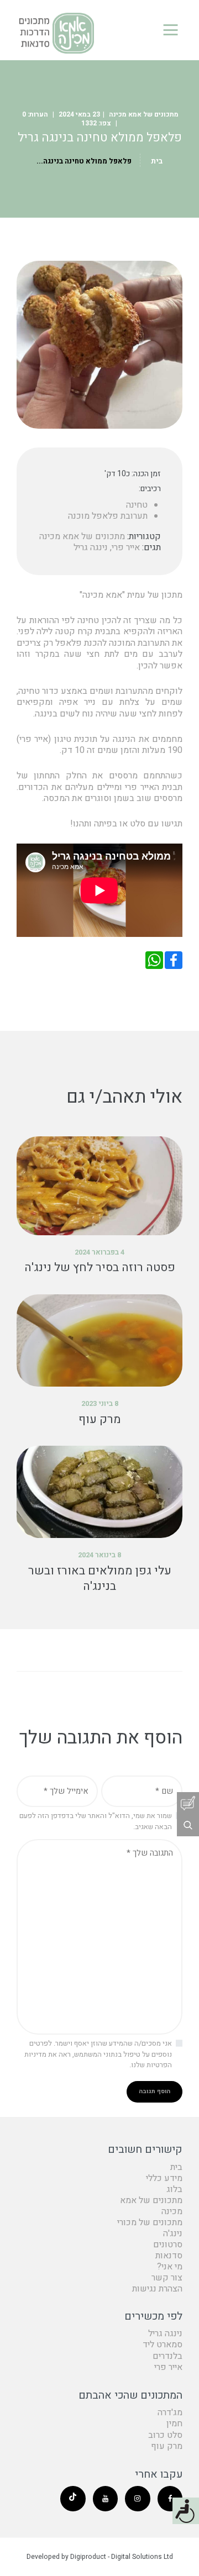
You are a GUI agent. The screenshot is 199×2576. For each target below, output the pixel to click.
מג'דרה (170, 2412)
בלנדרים (167, 2356)
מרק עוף (100, 1420)
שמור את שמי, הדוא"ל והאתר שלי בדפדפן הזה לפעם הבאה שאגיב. (96, 1821)
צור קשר (167, 2278)
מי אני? (170, 2267)
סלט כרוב (165, 2435)
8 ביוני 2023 (100, 1403)
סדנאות (169, 2256)
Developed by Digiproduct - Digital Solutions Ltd (100, 2557)
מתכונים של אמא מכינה (144, 114)
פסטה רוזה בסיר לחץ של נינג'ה (100, 1268)
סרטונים (168, 2245)
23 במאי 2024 (79, 114)
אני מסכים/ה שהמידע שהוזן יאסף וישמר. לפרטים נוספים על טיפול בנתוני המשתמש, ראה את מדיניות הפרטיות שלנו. (98, 2054)
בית (157, 161)
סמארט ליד (163, 2345)
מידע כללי (164, 2178)
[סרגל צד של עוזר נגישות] (186, 2511)
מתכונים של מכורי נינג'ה (150, 2228)
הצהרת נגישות (157, 2289)
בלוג (174, 2189)
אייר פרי (126, 547)
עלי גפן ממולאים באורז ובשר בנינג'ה (100, 1579)
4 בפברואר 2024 (99, 1252)
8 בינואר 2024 (99, 1555)
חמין (174, 2424)
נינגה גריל (91, 547)
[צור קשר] (188, 1803)
